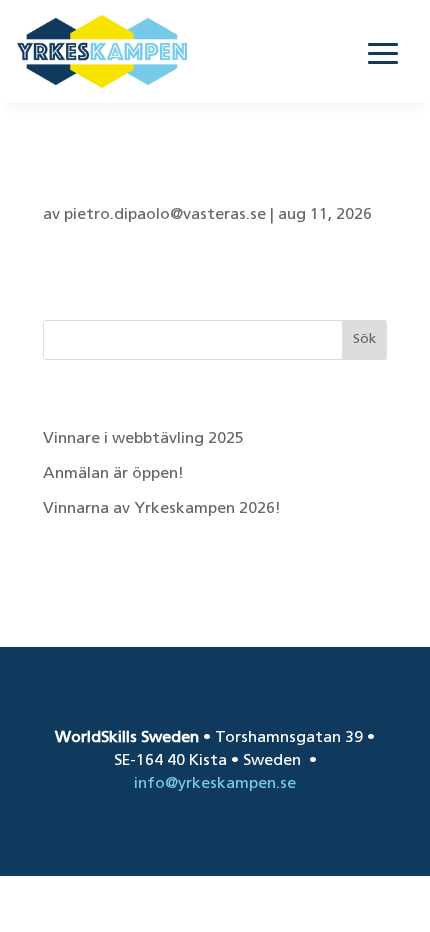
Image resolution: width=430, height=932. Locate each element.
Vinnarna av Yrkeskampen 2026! (162, 509)
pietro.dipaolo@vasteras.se (165, 215)
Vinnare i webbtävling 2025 (143, 439)
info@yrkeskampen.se (215, 784)
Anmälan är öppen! (115, 474)
